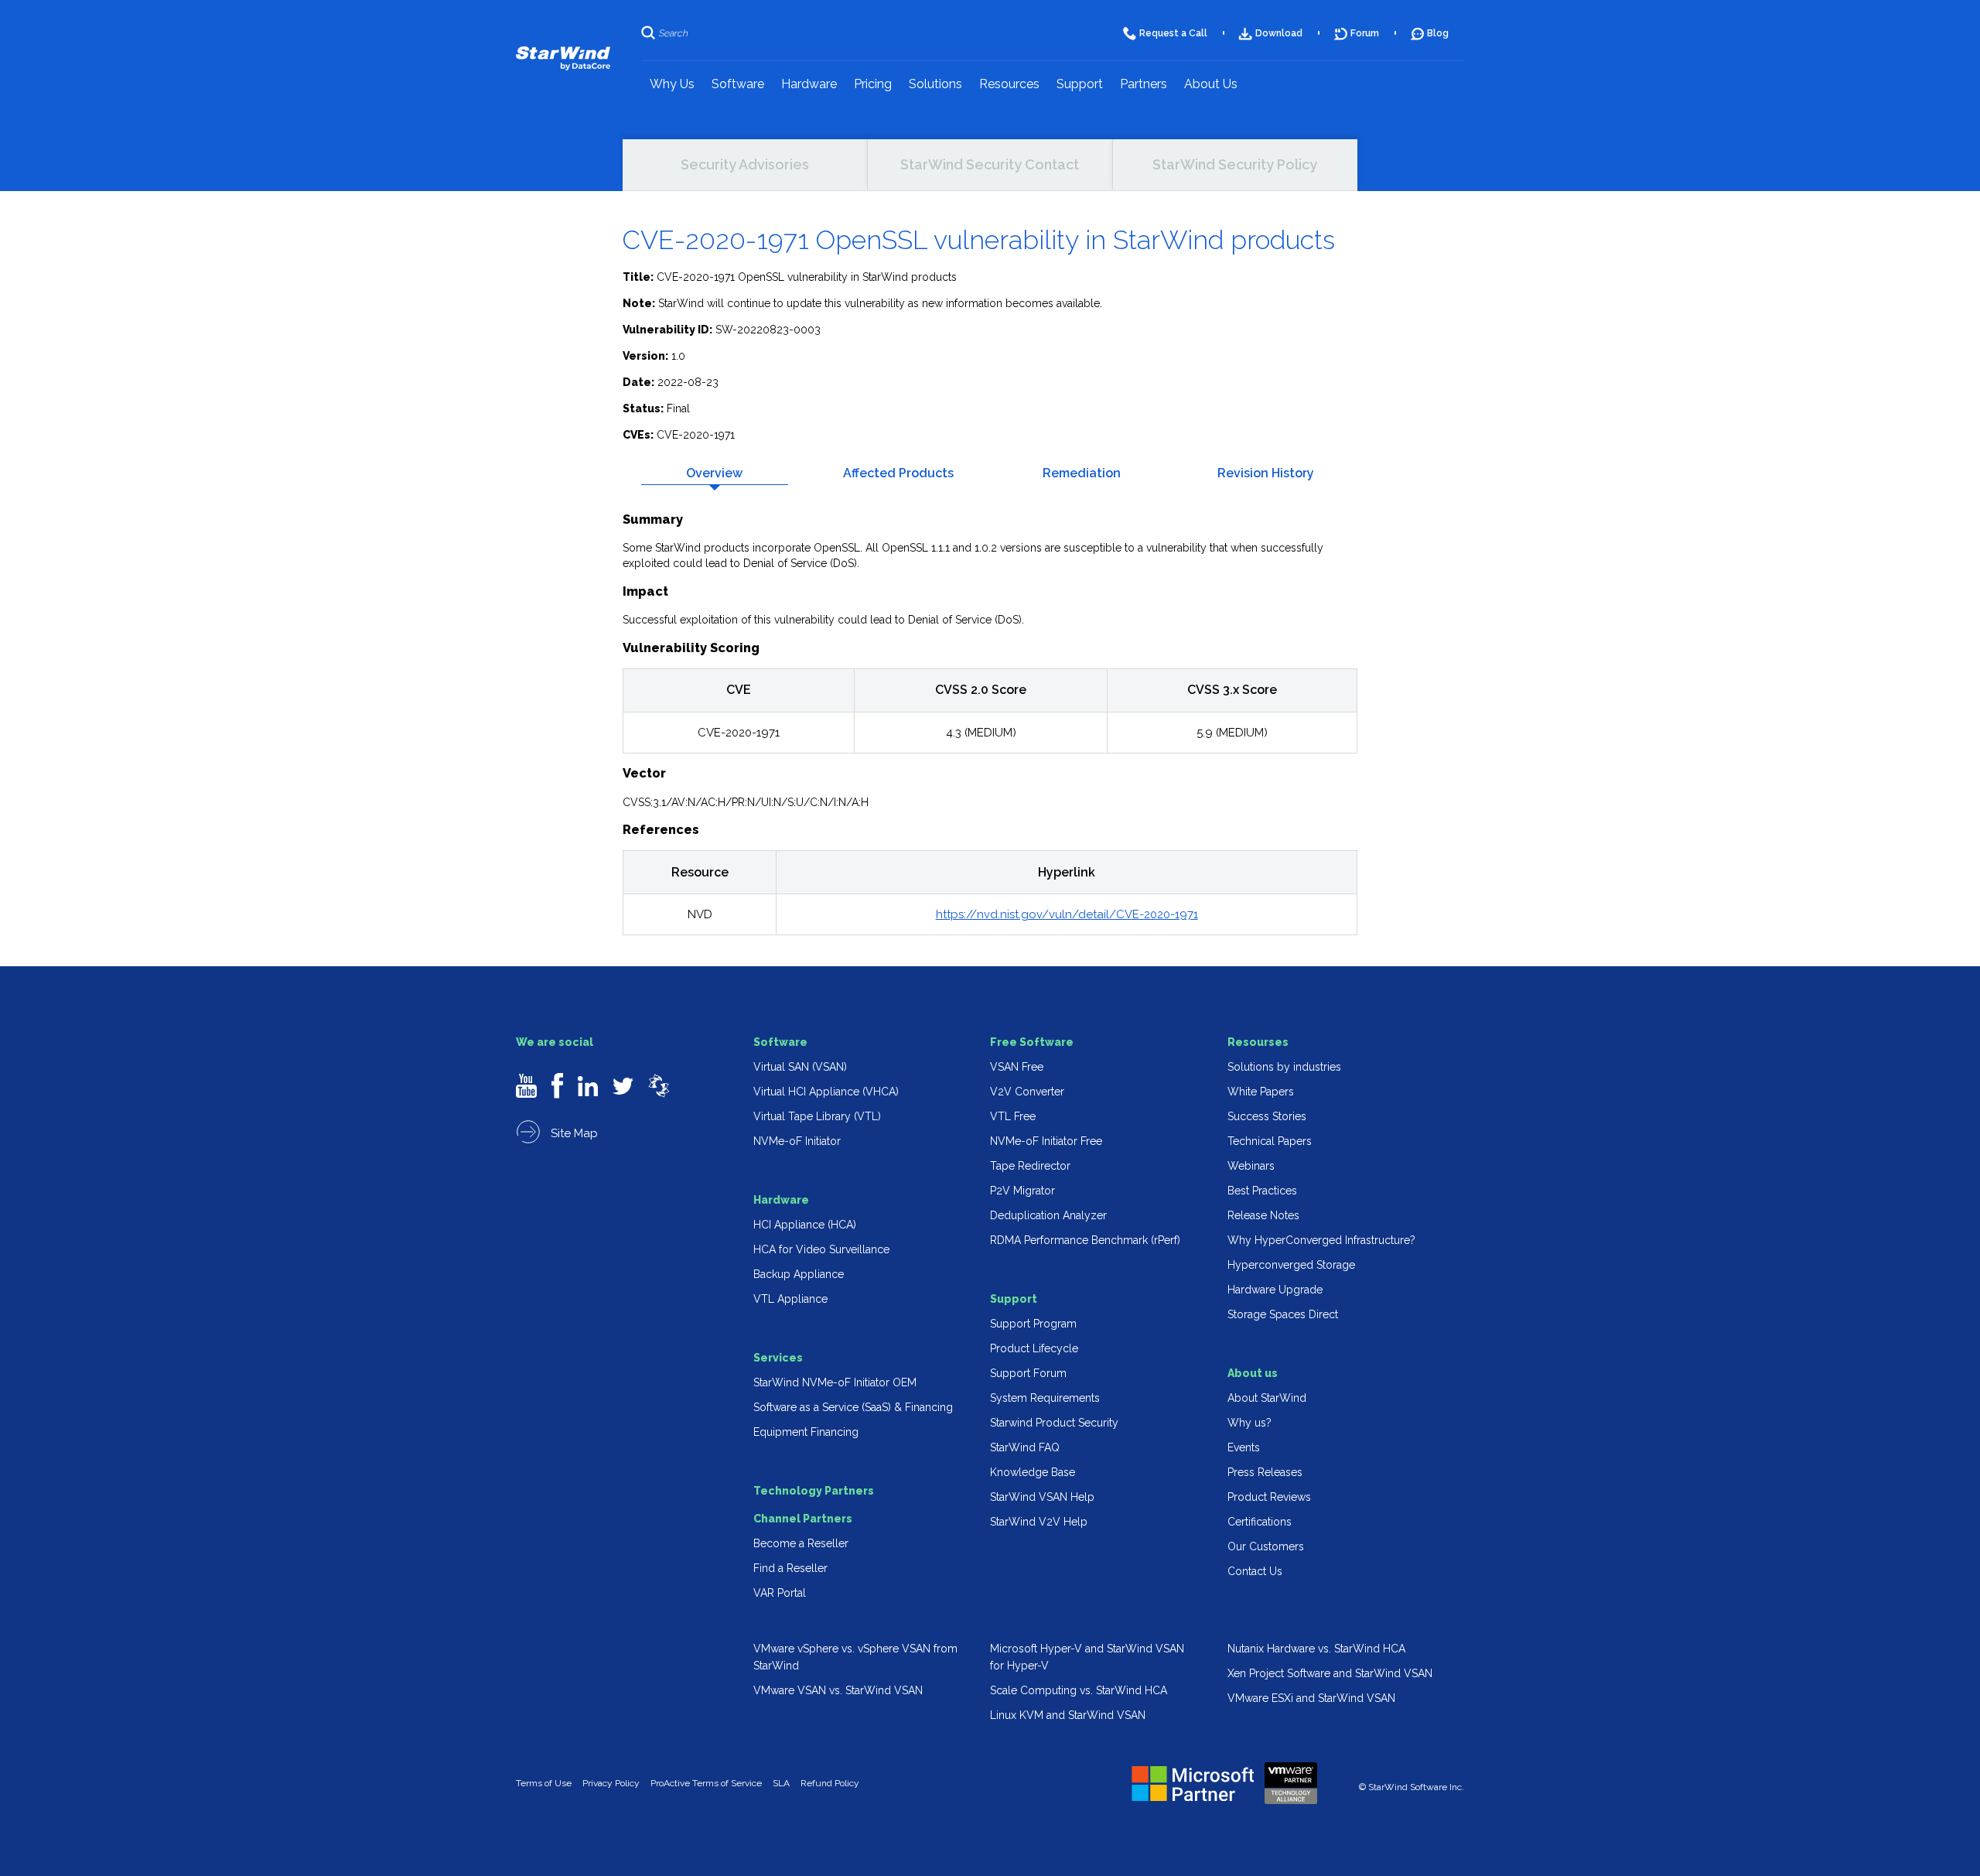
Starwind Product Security (1054, 1423)
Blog (1438, 33)
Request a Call (1173, 33)
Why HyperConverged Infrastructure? (1321, 1240)
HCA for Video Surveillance (821, 1249)
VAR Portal (780, 1593)
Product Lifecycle (1034, 1348)
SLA (781, 1783)
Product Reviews (1269, 1497)
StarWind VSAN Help (1042, 1497)
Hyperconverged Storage (1291, 1265)
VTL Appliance (790, 1299)
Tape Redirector (1030, 1166)
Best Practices (1262, 1191)
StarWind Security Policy (1235, 164)
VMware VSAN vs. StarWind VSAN (838, 1690)
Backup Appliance (799, 1274)
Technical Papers (1270, 1141)
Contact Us (1255, 1571)
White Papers (1261, 1092)
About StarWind (1267, 1398)
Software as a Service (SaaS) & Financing (853, 1407)
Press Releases (1265, 1472)
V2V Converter (1027, 1092)
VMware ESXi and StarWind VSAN (1311, 1698)
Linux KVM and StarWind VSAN (1068, 1715)
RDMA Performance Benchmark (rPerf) (1085, 1240)
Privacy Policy (611, 1783)
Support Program (1033, 1324)
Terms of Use (544, 1783)
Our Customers (1266, 1546)
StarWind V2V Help (1039, 1522)
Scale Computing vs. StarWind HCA (1079, 1690)
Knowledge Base (1033, 1472)
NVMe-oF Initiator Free (1046, 1141)
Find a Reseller (790, 1568)
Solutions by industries (1284, 1067)
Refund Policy (830, 1783)
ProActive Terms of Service (706, 1783)
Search (673, 33)
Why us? (1249, 1423)
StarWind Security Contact (990, 164)
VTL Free (1013, 1116)
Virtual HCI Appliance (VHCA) (826, 1092)
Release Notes (1263, 1215)
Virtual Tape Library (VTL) (817, 1116)
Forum (1365, 33)
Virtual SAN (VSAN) (800, 1067)
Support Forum (1028, 1373)
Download (1279, 33)
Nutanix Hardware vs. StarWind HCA (1316, 1649)
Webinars (1251, 1166)
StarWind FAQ (1025, 1447)
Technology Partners (814, 1491)
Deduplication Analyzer (1048, 1215)
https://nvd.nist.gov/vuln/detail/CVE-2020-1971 (1067, 914)
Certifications (1260, 1522)
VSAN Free (1017, 1067)
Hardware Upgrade (1275, 1290)
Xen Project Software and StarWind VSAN (1330, 1673)
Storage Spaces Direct (1283, 1314)
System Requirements (1045, 1398)
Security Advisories (745, 164)
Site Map (573, 1133)
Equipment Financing (806, 1432)
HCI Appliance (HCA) (805, 1225)
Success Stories (1267, 1116)
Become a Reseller (801, 1543)
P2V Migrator (1022, 1191)
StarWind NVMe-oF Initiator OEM (835, 1382)
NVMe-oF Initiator (797, 1141)
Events (1244, 1447)
